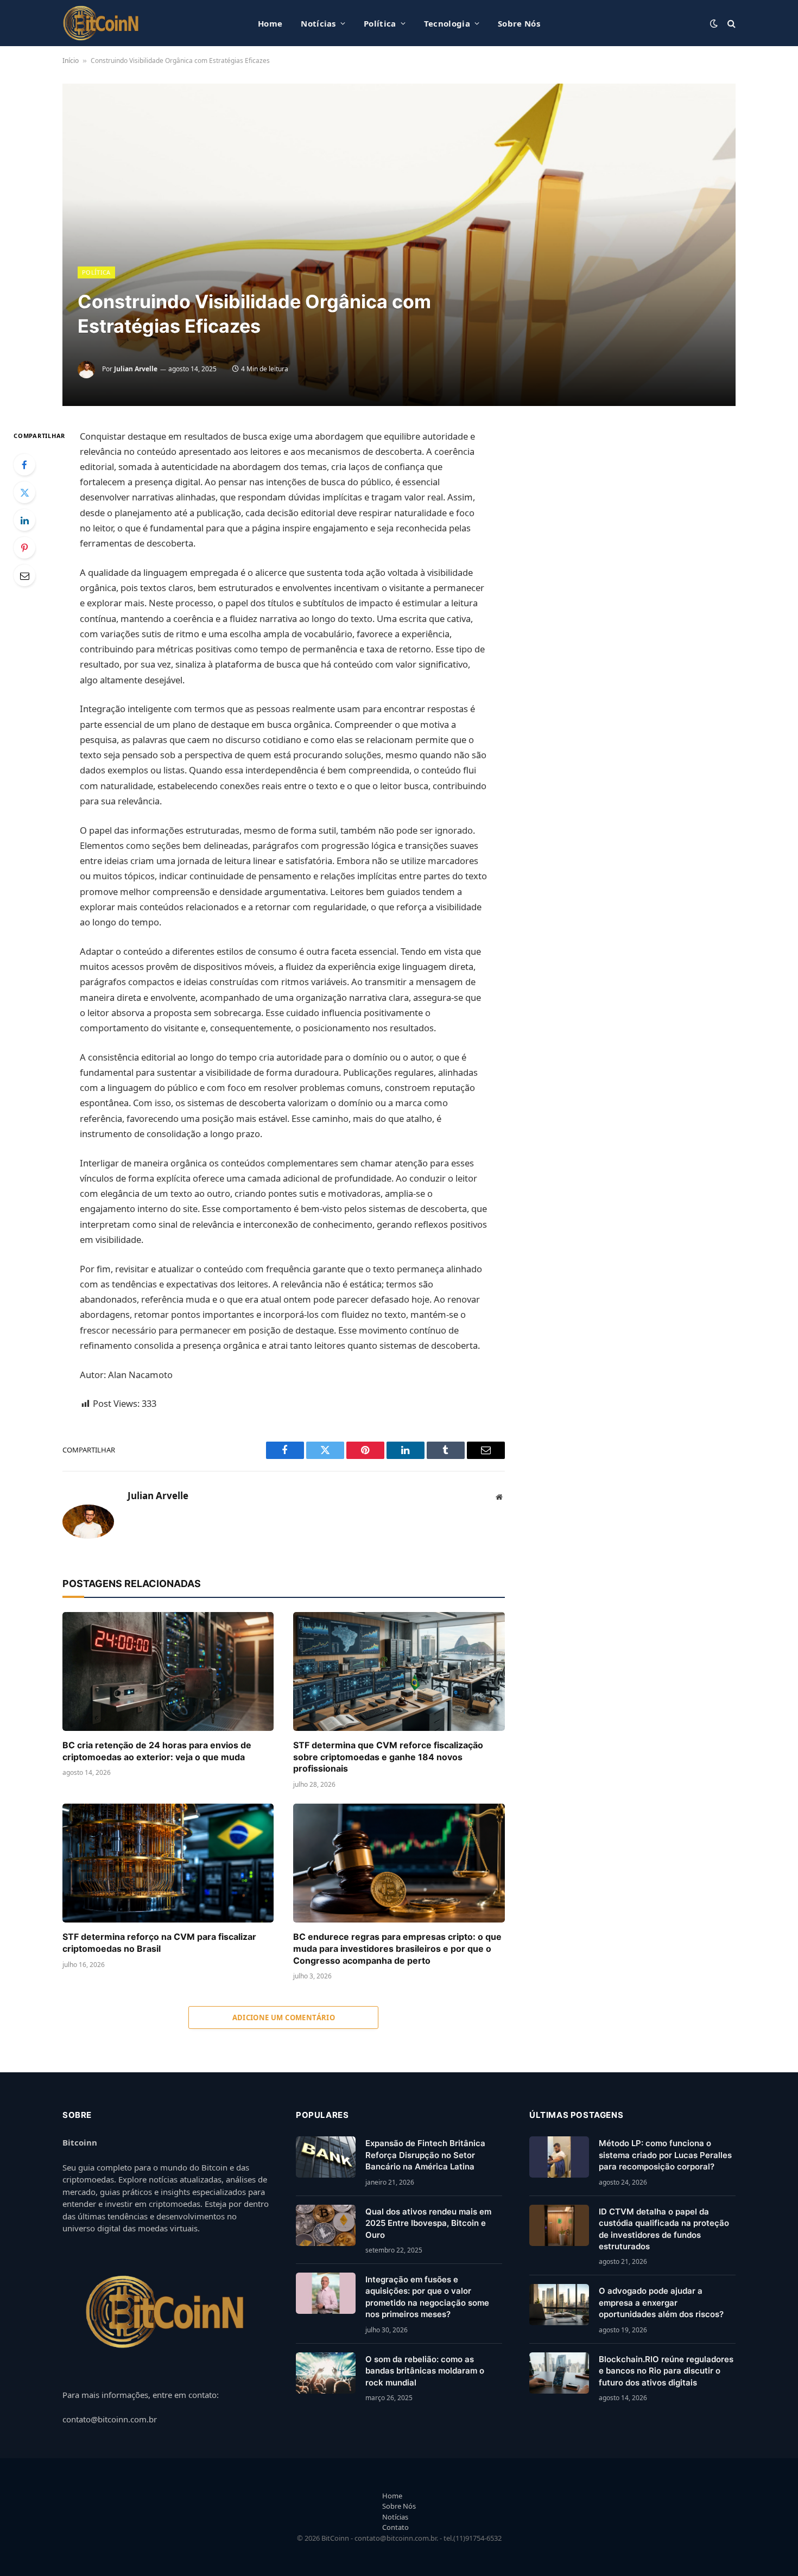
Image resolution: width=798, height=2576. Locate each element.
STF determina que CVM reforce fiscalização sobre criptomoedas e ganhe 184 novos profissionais (388, 1757)
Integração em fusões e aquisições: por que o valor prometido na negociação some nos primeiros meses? (427, 2297)
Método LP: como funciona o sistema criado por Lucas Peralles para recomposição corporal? (665, 2155)
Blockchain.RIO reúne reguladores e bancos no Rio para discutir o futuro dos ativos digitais (666, 2371)
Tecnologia (447, 23)
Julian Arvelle (136, 369)
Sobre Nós (519, 23)
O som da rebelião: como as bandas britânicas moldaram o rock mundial (425, 2371)
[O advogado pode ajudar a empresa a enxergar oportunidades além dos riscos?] (559, 2305)
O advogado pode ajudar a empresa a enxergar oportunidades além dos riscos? (661, 2302)
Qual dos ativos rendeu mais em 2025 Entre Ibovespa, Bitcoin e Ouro (428, 2223)
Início (71, 61)
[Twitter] (24, 492)
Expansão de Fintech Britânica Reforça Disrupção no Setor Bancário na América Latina (425, 2155)
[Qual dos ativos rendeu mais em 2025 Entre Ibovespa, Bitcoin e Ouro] (326, 2225)
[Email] (24, 575)
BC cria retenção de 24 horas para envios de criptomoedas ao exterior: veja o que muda (157, 1751)
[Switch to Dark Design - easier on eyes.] (714, 23)
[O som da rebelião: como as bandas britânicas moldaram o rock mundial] (326, 2373)
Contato (395, 2527)
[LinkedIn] (24, 520)
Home (270, 23)
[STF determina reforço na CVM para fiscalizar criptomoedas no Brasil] (168, 1863)
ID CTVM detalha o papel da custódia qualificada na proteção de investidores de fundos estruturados (664, 2229)
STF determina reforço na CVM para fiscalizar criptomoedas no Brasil (159, 1943)
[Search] (730, 23)
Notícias (318, 23)
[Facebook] (24, 465)
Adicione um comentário (284, 2017)
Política (380, 23)
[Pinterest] (24, 548)
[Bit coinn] (101, 23)
